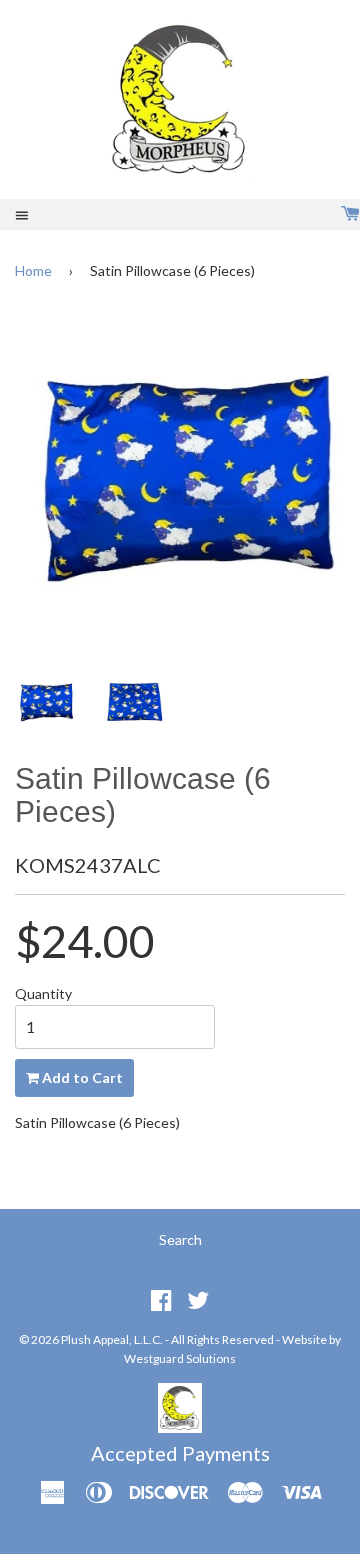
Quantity (43, 993)
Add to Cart (81, 1077)
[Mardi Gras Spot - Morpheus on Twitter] (198, 1300)
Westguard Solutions (180, 1358)
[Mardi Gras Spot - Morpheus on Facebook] (161, 1300)
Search (180, 1239)
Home (33, 270)
